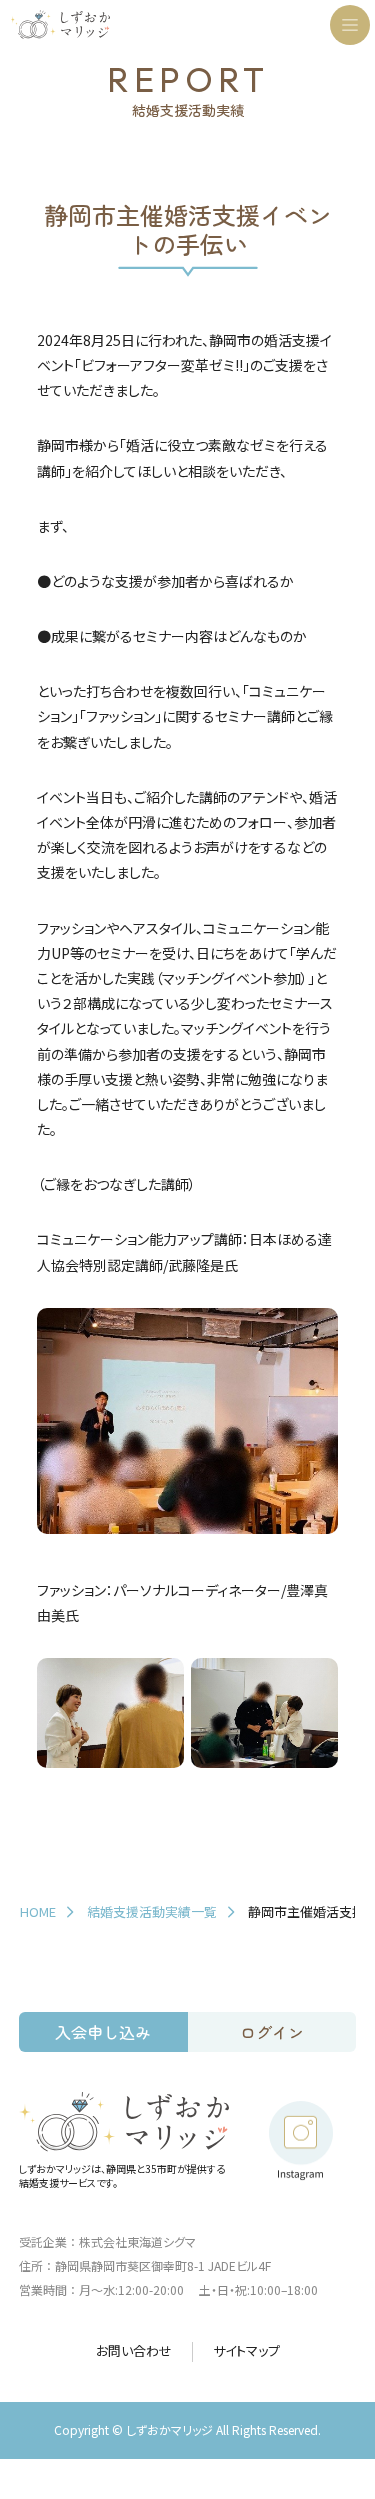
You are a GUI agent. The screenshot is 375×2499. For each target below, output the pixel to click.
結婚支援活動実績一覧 (152, 1911)
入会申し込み (103, 2032)
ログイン (272, 2032)
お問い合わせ (134, 2351)
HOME (38, 1911)
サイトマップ (246, 2351)
